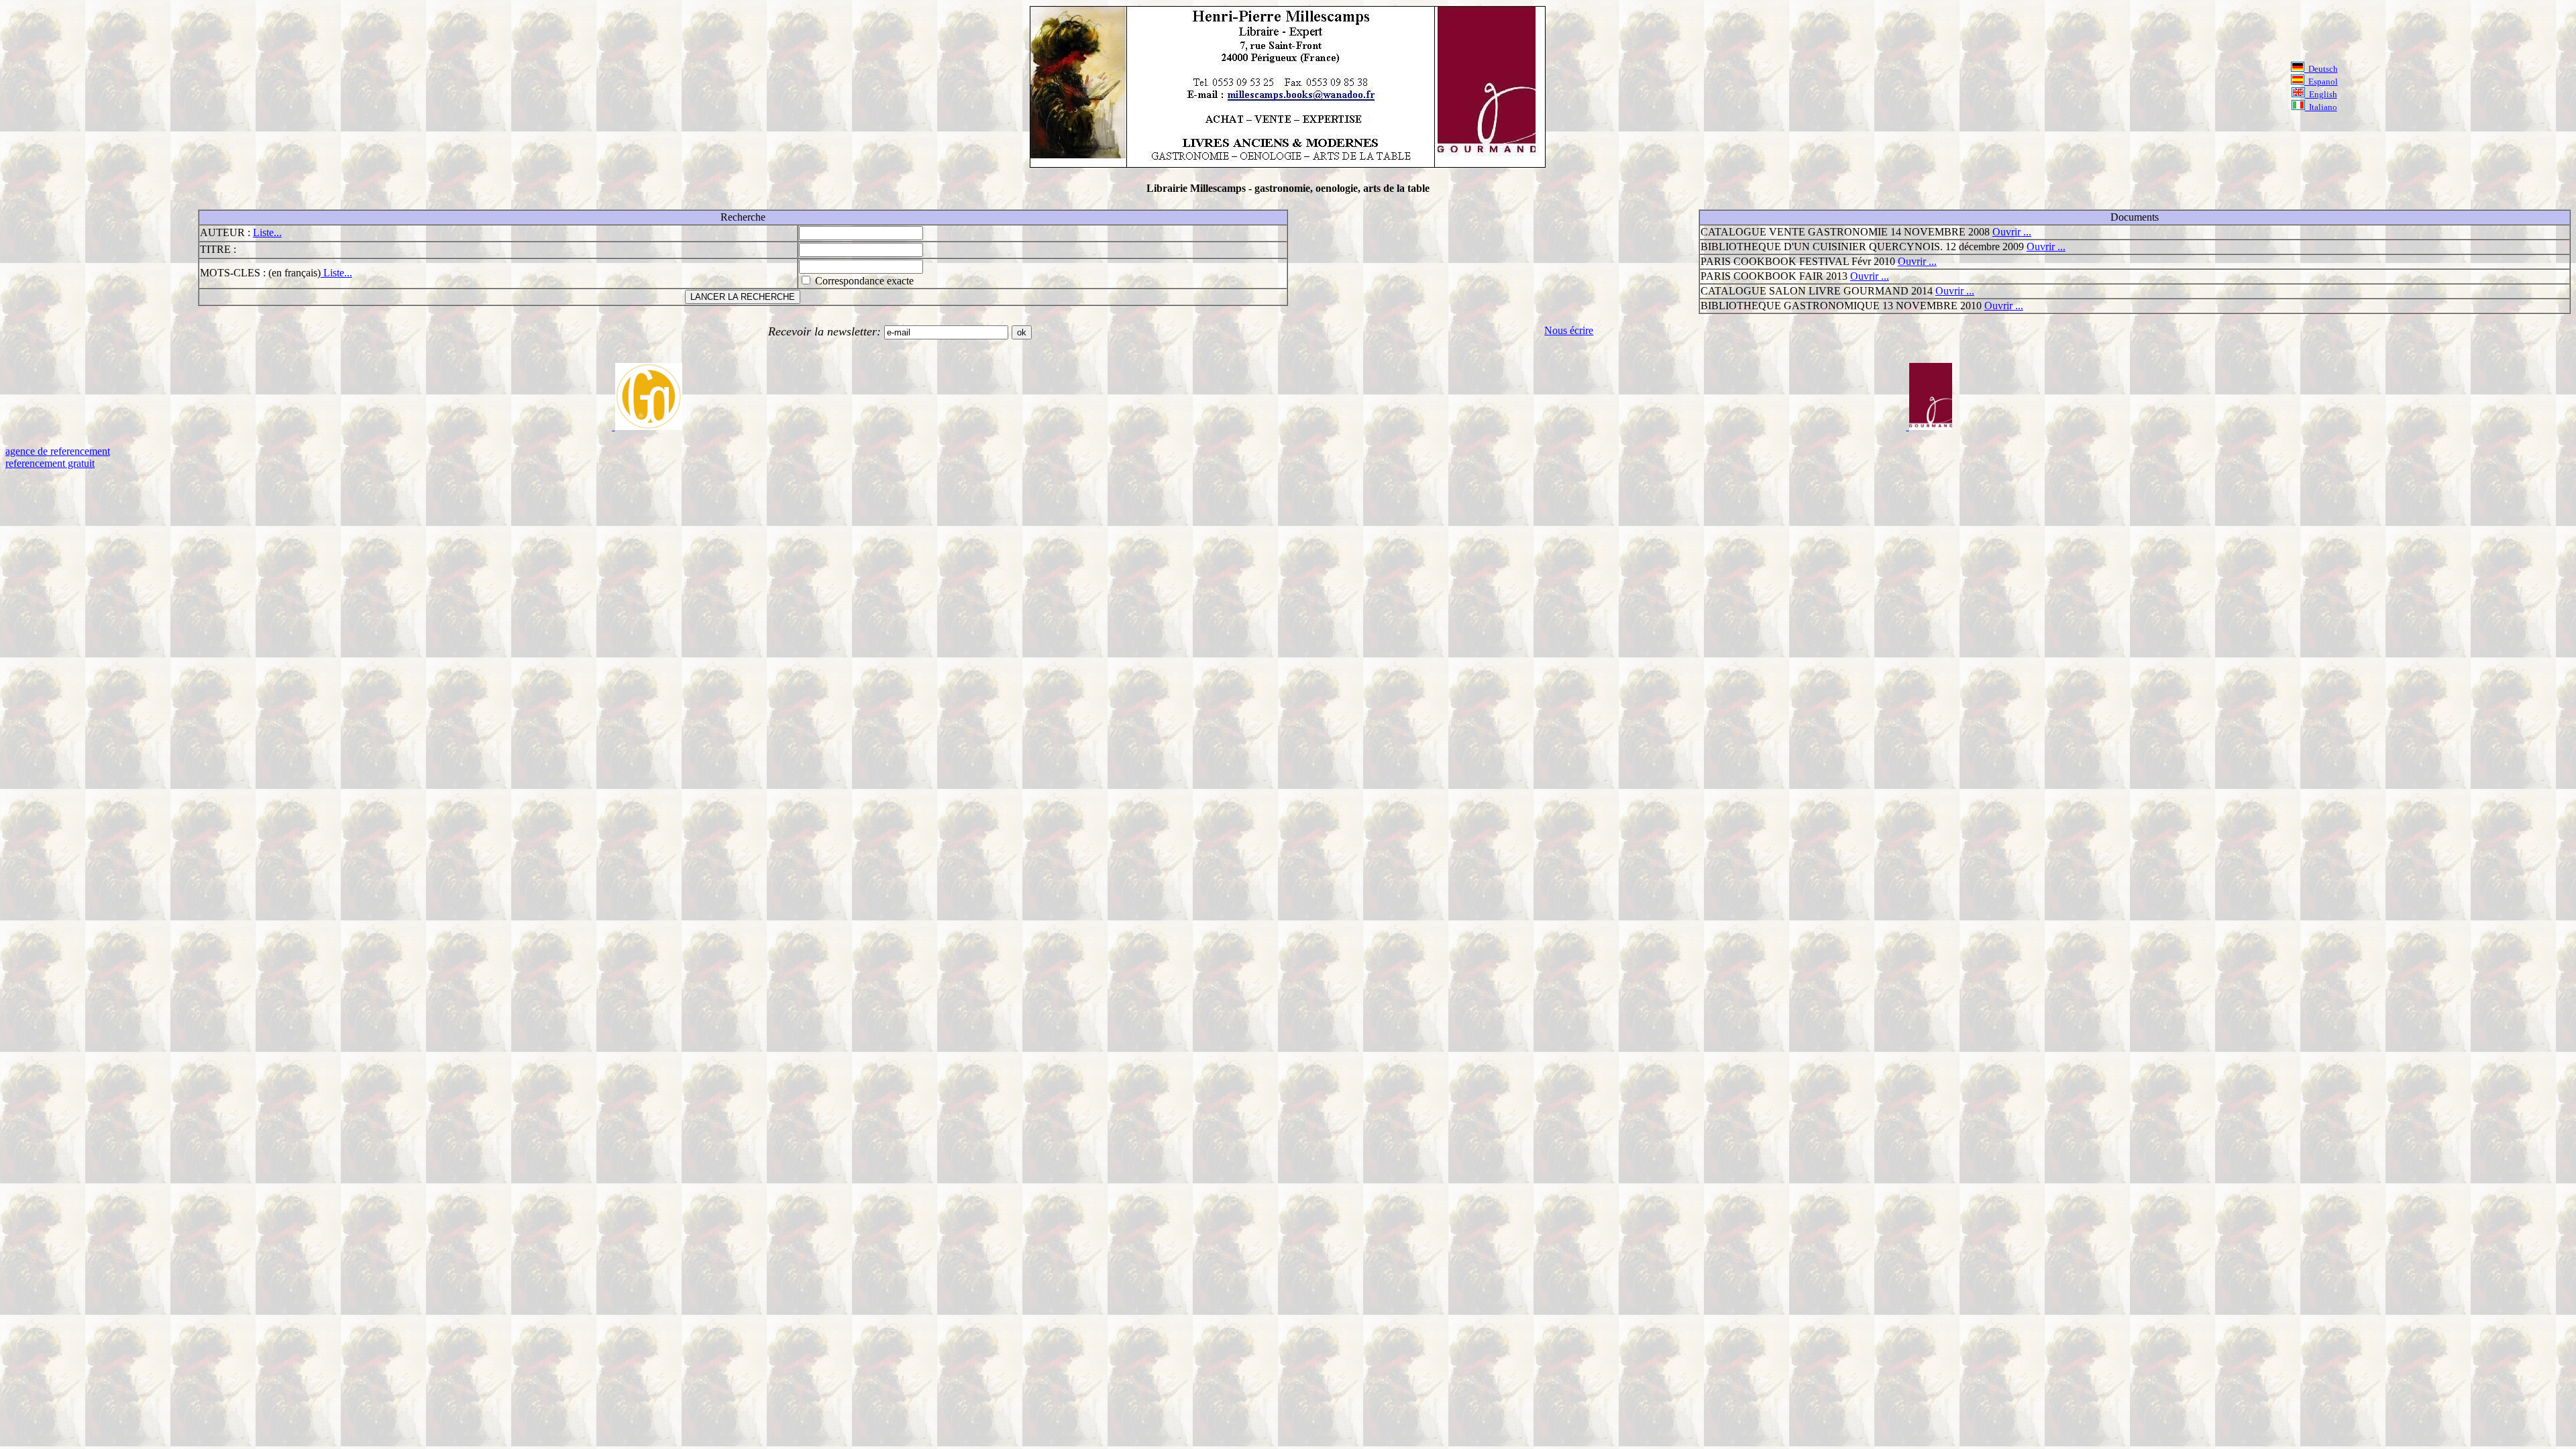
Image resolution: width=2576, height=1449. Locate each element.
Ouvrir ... (2012, 232)
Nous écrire (1569, 330)
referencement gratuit (50, 463)
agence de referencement (58, 451)
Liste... (267, 232)
